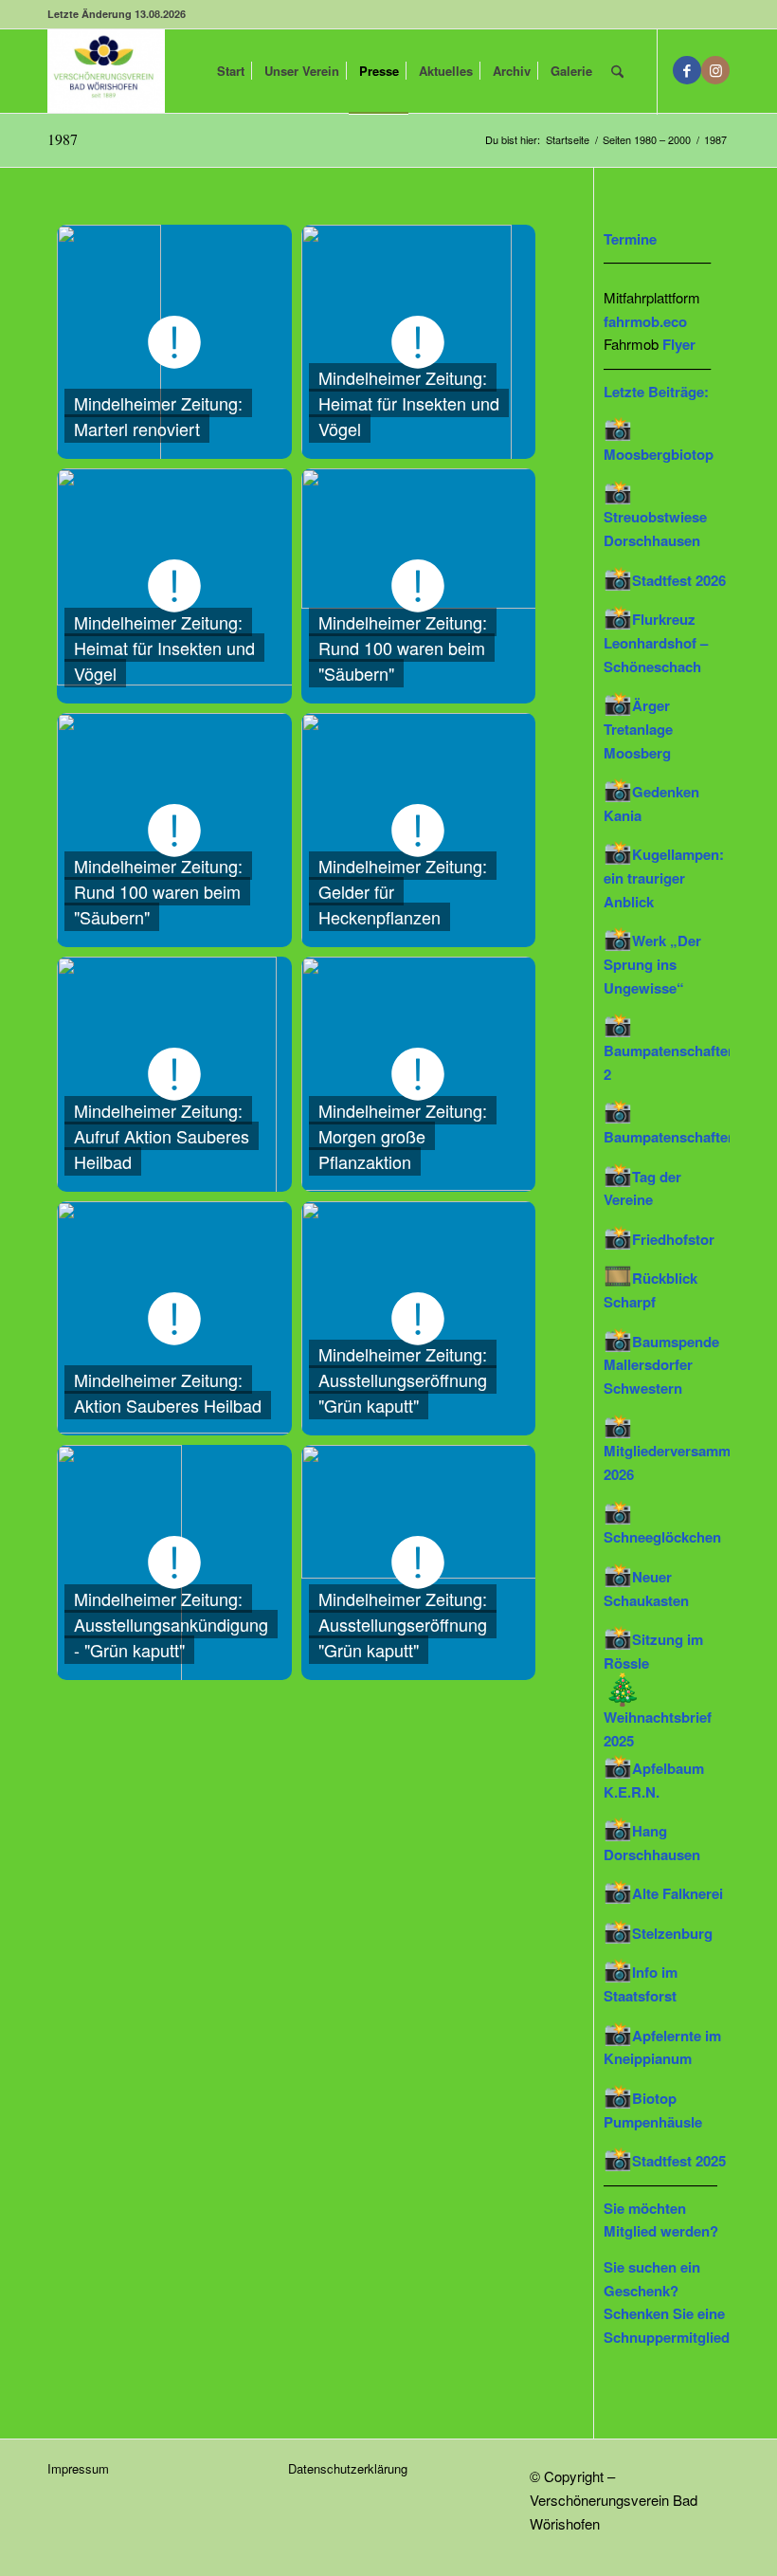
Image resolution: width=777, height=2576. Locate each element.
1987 (63, 139)
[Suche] (617, 71)
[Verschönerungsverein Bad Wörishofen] (106, 71)
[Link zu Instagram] (715, 70)
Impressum (78, 2468)
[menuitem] (231, 71)
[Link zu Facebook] (687, 70)
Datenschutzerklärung (348, 2468)
